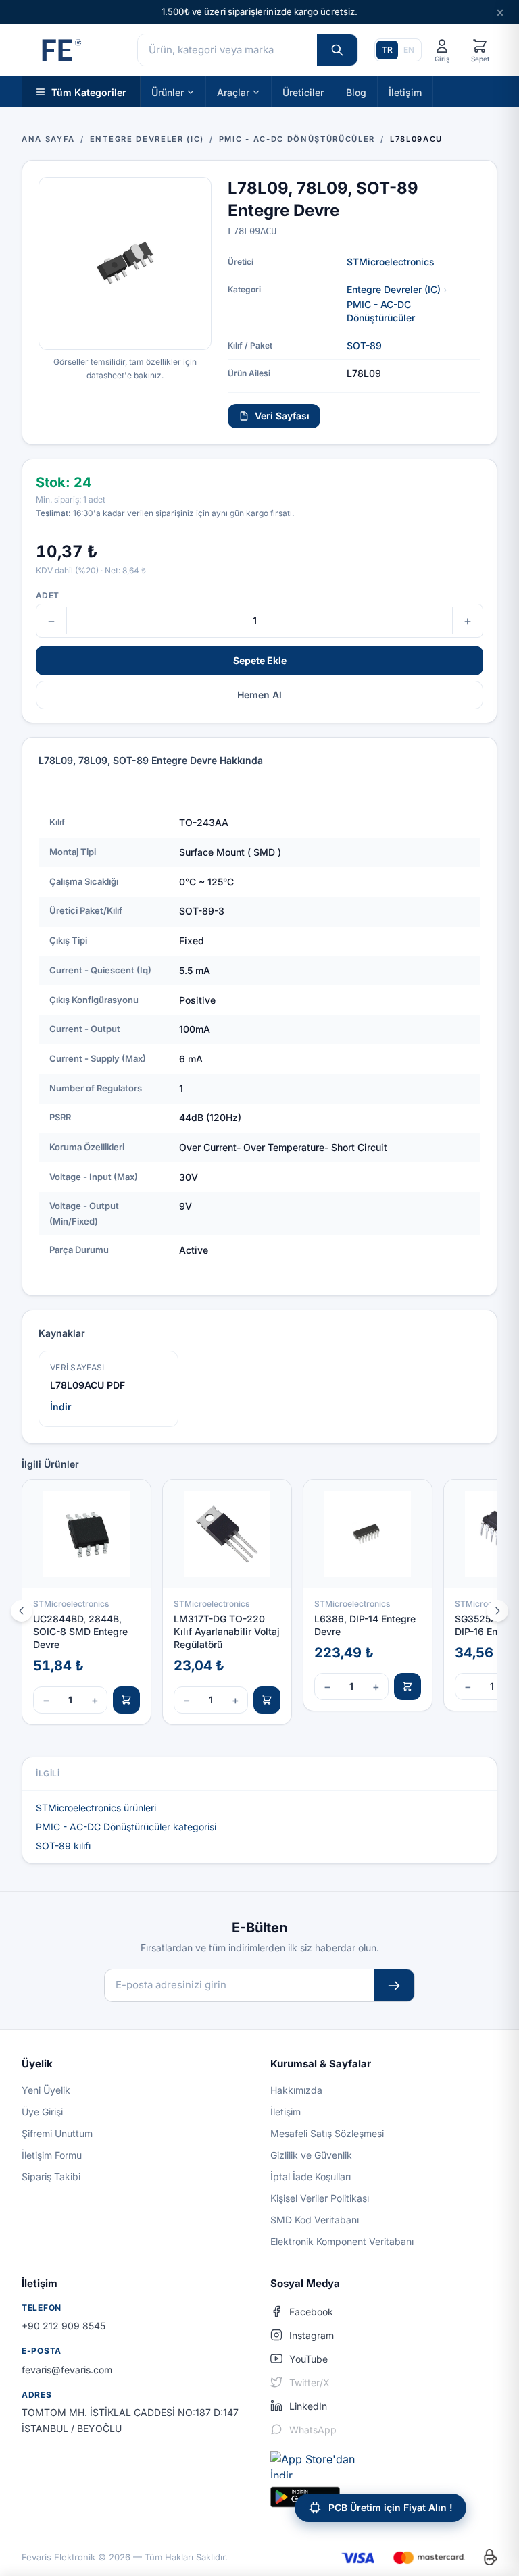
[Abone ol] (394, 1985)
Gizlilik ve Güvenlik (311, 2155)
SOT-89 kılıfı (63, 1846)
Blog (356, 92)
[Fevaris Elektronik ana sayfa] (60, 50)
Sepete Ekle (260, 660)
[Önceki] (22, 1611)
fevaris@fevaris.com (67, 2370)
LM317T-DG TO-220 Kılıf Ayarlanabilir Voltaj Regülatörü (227, 1632)
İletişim (405, 92)
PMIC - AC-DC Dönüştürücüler (381, 311)
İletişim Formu (52, 2155)
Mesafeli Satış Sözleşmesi (327, 2133)
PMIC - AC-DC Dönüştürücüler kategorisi (126, 1827)
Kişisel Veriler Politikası (320, 2198)
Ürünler (168, 92)
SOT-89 (364, 345)
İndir (61, 1407)
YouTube (308, 2359)
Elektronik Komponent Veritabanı (342, 2241)
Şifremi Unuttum (57, 2133)
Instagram (312, 2335)
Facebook (311, 2312)
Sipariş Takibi (51, 2176)
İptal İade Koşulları (311, 2176)
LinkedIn (308, 2406)
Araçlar (233, 92)
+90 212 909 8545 (64, 2326)
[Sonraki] (497, 1611)
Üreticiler (303, 92)
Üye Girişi (42, 2112)
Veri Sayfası (282, 416)
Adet (47, 595)
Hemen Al (259, 695)
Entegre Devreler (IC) (394, 289)
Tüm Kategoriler (89, 92)
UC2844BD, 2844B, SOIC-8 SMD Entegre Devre (80, 1632)
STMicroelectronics (391, 262)
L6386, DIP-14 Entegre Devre (365, 1625)
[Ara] (337, 50)
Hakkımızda (296, 2090)
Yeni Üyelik (46, 2090)
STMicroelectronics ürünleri (96, 1808)
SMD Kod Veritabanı (315, 2220)
